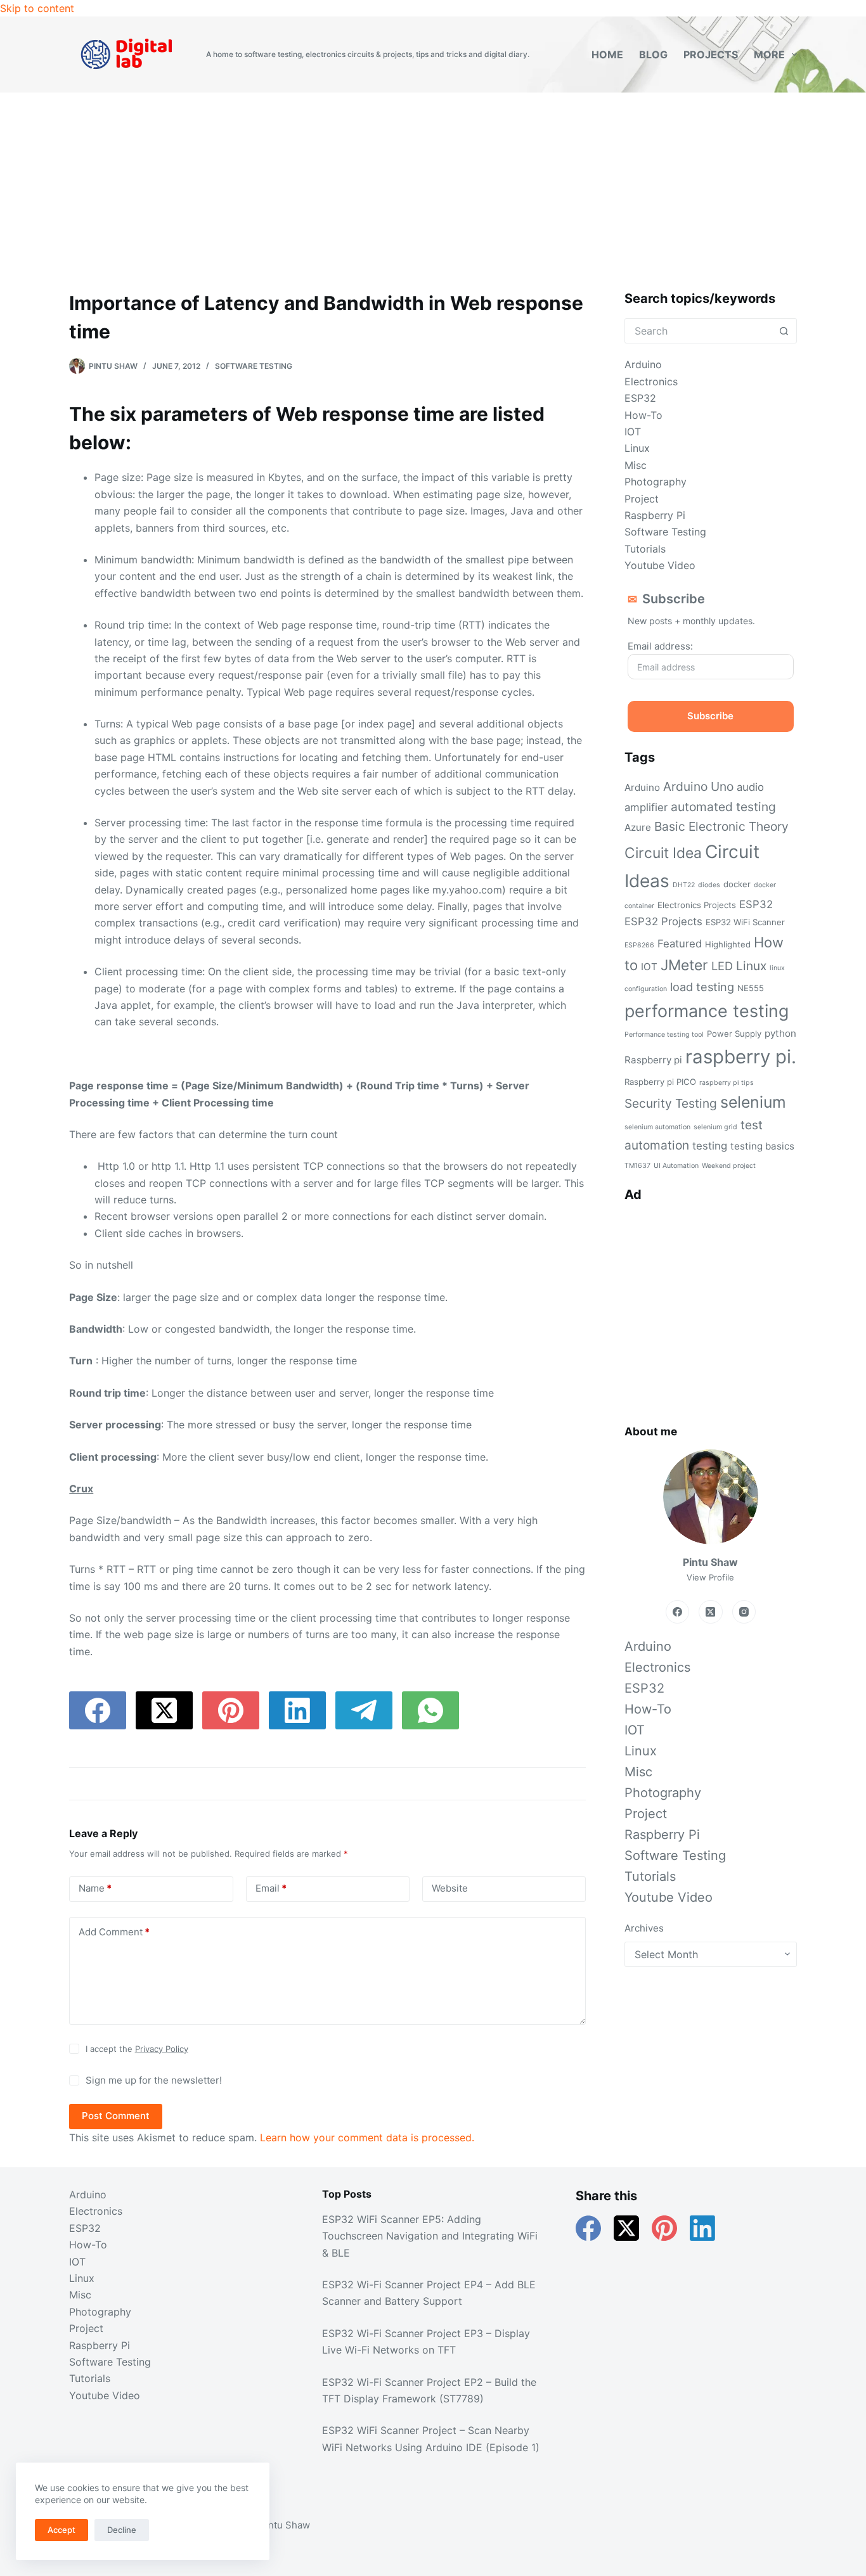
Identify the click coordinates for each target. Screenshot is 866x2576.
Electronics (651, 381)
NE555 (751, 988)
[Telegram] (364, 1710)
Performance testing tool (664, 1035)
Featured (680, 944)
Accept (61, 2530)
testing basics (762, 1146)
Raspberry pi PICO (660, 1082)
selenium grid (715, 1127)
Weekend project (729, 1166)
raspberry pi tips (727, 1083)
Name (95, 1888)
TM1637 (637, 1166)
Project (642, 499)
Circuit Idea (663, 853)
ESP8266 (639, 945)
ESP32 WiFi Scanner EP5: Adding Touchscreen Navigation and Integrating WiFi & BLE (430, 2236)
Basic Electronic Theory (721, 826)
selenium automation (657, 1127)
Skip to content (37, 8)
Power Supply (734, 1034)
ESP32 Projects (663, 921)
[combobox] (699, 331)
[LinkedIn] (297, 1710)
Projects (711, 54)
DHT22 (684, 885)
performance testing (707, 1011)
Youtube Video (660, 565)
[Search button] (784, 331)
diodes (709, 885)
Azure (638, 827)
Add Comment (114, 1932)
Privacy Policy (162, 2049)
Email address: (660, 646)
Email (271, 1888)
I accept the (137, 2049)
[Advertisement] (433, 188)
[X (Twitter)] (164, 1710)
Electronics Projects (697, 905)
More (769, 54)
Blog (653, 54)
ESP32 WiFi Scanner (745, 922)
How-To (643, 415)
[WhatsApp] (430, 1710)
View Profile (710, 1577)
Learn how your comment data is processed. (367, 2137)
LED (722, 966)
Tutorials (645, 549)
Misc (636, 465)
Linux (637, 448)
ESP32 (640, 398)
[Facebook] (98, 1710)
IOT (633, 432)
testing (710, 1146)
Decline (122, 2530)
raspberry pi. (741, 1057)
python (780, 1033)
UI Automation (676, 1166)
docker (737, 884)
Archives (644, 1928)
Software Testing (254, 366)
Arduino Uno (698, 786)
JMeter (684, 965)
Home (607, 54)
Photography (656, 482)
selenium (753, 1102)
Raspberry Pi (655, 515)
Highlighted (728, 944)
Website (450, 1888)
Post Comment (116, 2116)
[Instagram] (744, 1612)
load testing (702, 987)
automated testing (723, 807)
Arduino (643, 364)
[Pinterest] (231, 1710)
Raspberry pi (653, 1060)
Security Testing (671, 1103)
